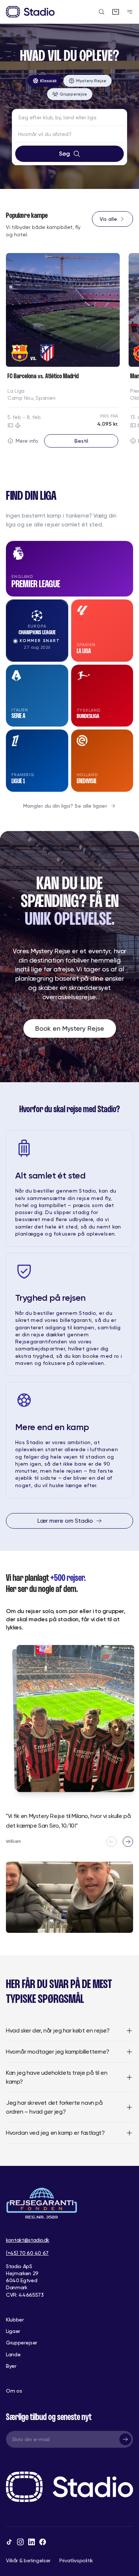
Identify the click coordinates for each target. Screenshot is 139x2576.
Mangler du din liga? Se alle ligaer (65, 806)
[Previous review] (112, 1842)
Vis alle (108, 219)
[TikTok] (9, 2542)
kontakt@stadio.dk (28, 2240)
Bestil (81, 441)
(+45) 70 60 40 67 (27, 2253)
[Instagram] (20, 2542)
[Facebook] (43, 2542)
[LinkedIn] (32, 2542)
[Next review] (128, 1842)
